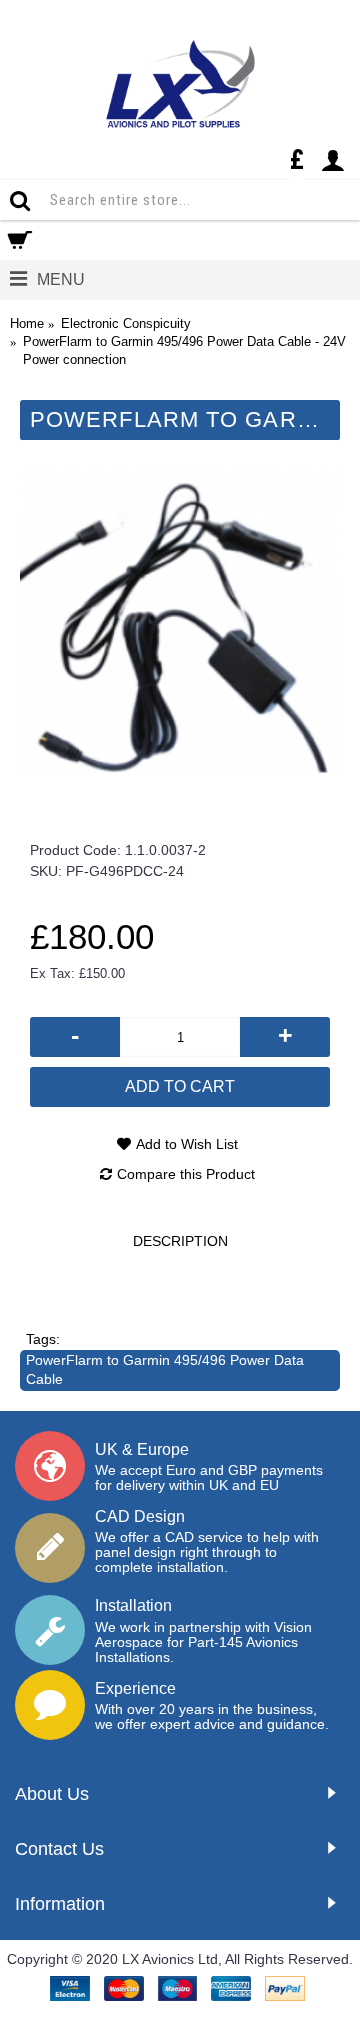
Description (180, 1241)
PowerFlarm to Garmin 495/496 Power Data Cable (165, 1370)
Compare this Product (186, 1174)
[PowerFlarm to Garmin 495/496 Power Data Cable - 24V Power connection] (180, 621)
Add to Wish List (187, 1144)
